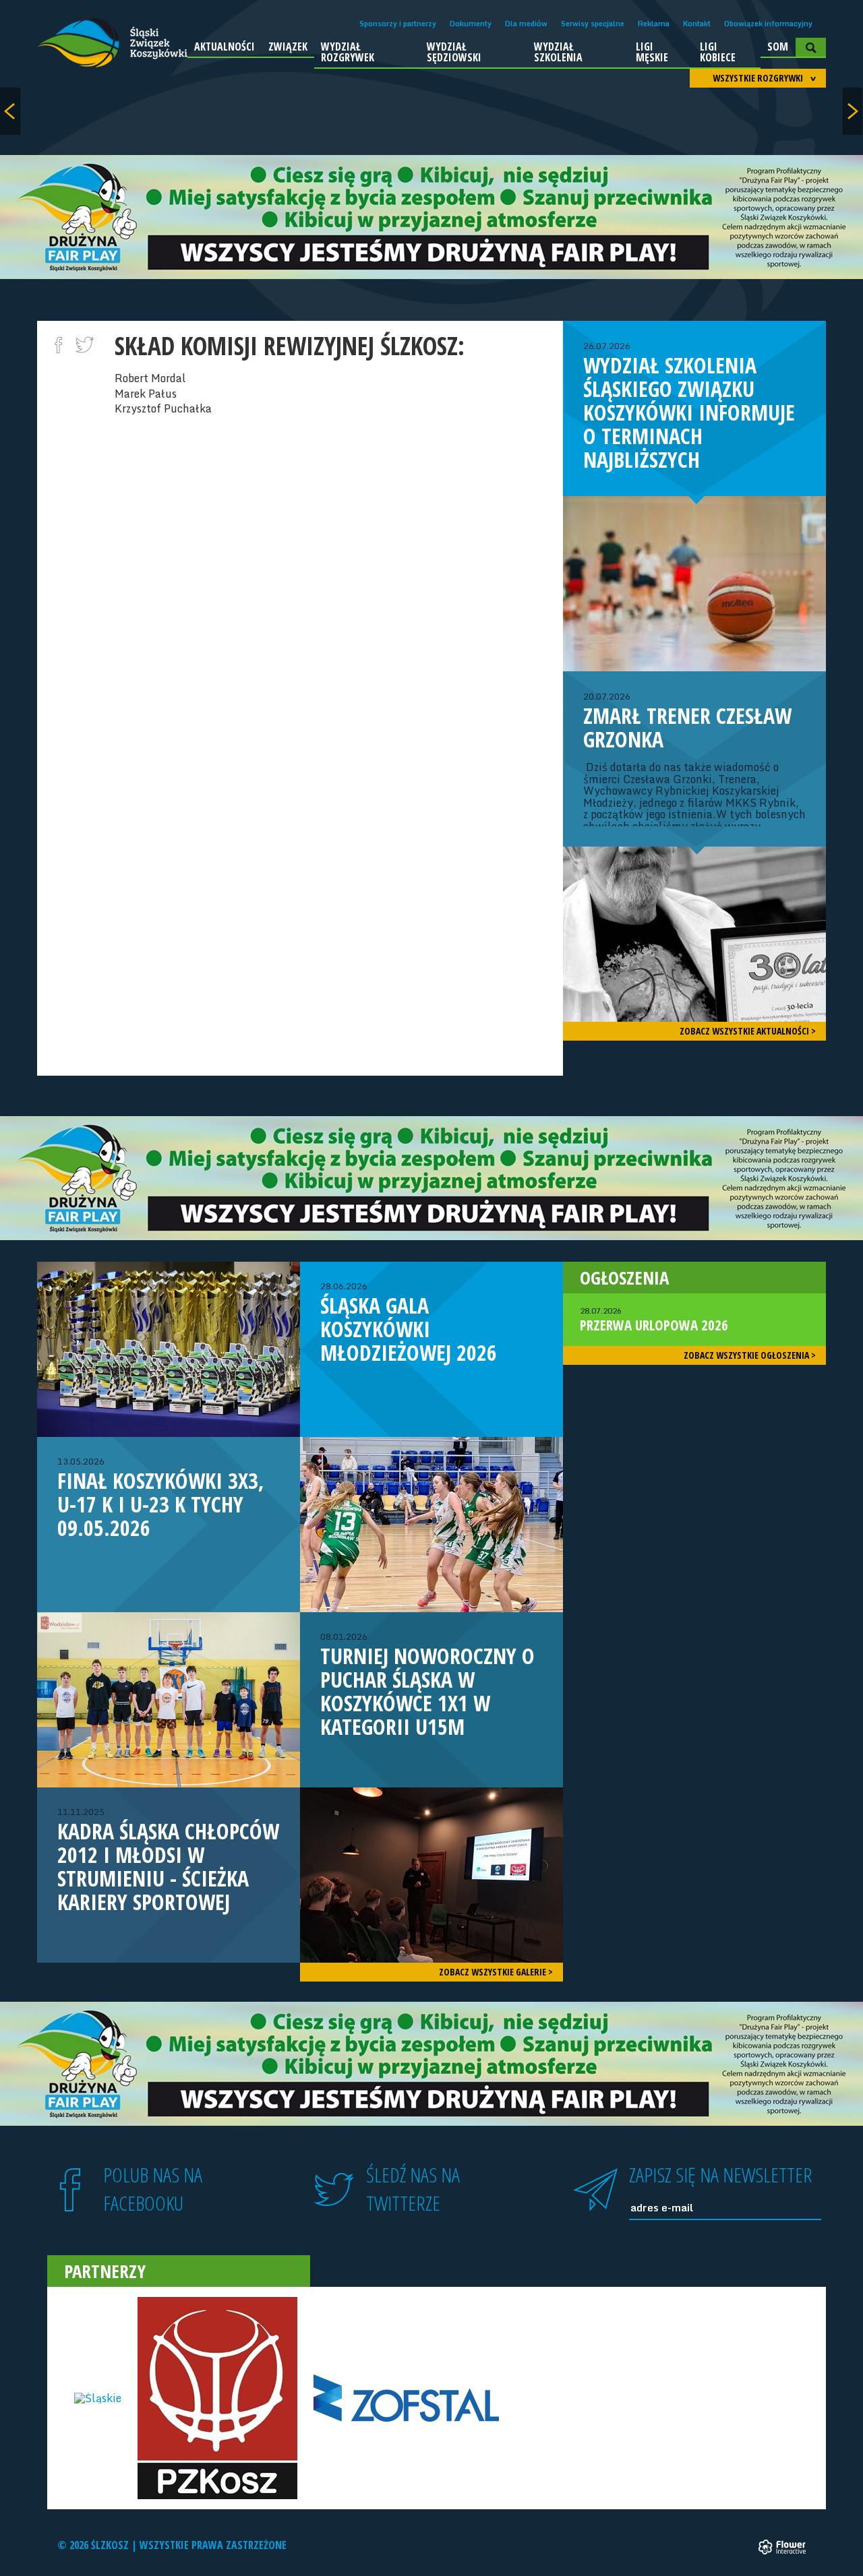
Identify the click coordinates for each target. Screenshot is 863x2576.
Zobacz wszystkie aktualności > (748, 1031)
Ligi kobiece (718, 52)
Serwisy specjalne (593, 24)
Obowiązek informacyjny (768, 24)
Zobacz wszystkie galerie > (496, 1972)
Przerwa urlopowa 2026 (654, 1320)
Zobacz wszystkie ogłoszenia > (750, 1355)
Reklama (654, 24)
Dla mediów (526, 24)
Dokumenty (471, 24)
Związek (288, 47)
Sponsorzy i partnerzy (398, 24)
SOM (778, 47)
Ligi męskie (652, 52)
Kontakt (697, 24)
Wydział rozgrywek (348, 52)
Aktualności (225, 47)
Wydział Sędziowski (454, 52)
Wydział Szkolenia (558, 52)
